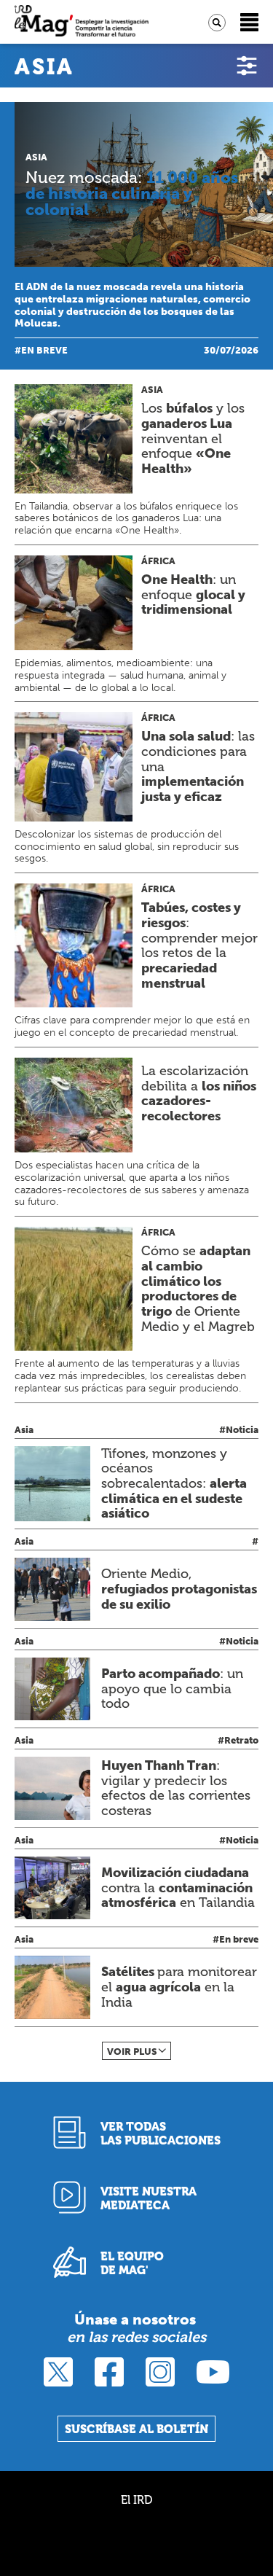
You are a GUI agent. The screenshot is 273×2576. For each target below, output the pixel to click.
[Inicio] (82, 22)
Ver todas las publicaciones (161, 2134)
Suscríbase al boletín (136, 2429)
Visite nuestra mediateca (149, 2198)
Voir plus (132, 2052)
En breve (44, 350)
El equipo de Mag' (132, 2263)
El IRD (136, 2500)
